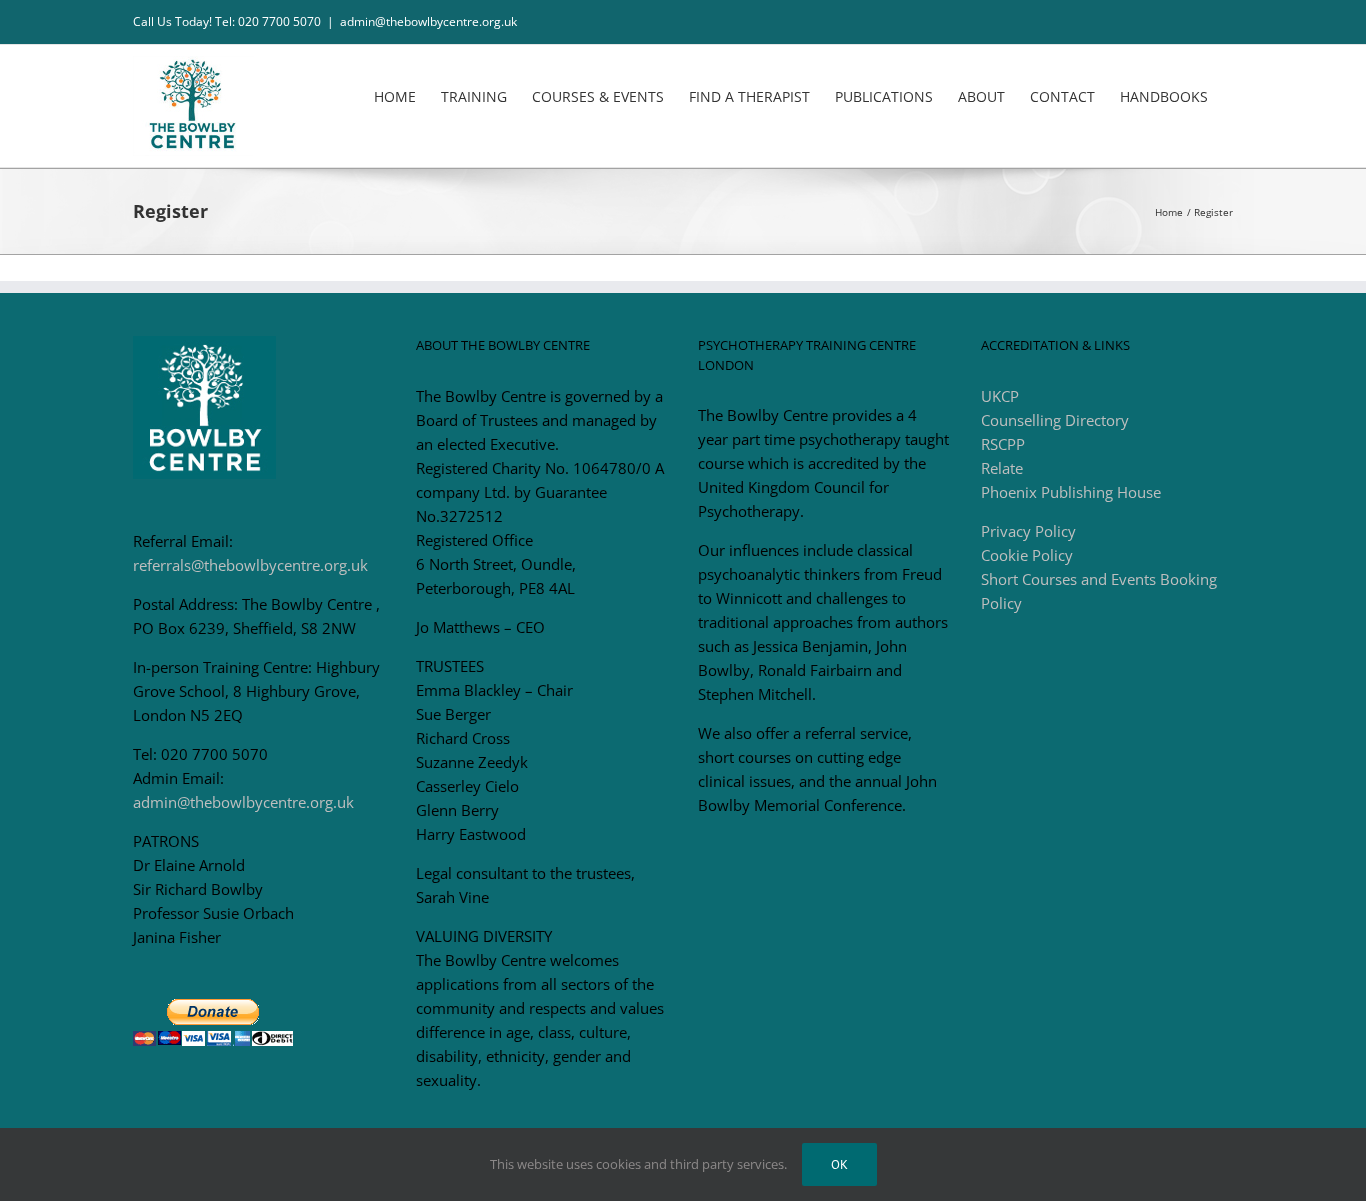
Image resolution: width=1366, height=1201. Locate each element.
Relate (1002, 468)
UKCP (1000, 396)
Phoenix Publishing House (1071, 492)
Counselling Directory (1055, 420)
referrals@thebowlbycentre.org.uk (250, 565)
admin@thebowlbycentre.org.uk (428, 21)
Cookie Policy (1027, 555)
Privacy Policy (1028, 531)
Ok (839, 1164)
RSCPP (1003, 444)
